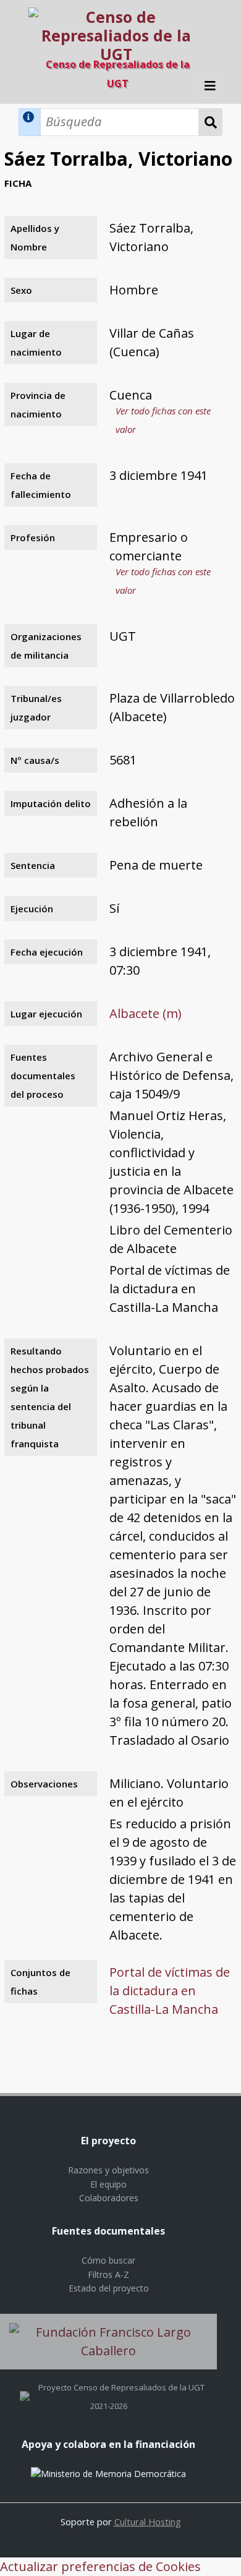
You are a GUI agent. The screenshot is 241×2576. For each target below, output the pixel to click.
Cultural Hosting (148, 2522)
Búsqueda (211, 122)
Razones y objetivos (108, 2170)
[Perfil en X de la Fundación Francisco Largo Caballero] (25, 2387)
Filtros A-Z (108, 2274)
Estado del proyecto (109, 2288)
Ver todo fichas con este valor (163, 420)
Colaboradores (109, 2198)
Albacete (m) (146, 1013)
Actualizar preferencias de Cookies (100, 2566)
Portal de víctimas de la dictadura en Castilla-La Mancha (170, 1991)
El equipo (108, 2184)
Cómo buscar (108, 2260)
